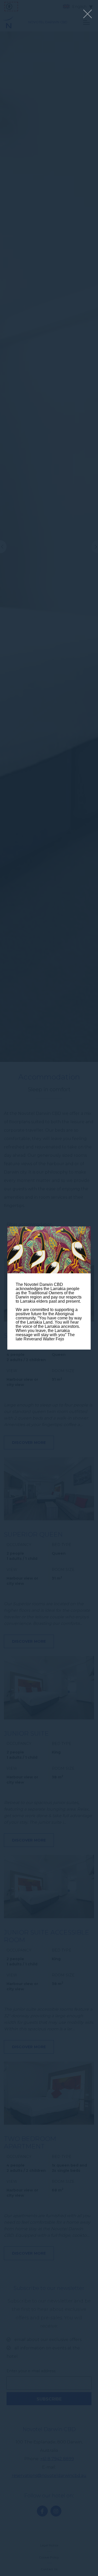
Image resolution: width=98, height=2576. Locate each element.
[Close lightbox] (88, 14)
